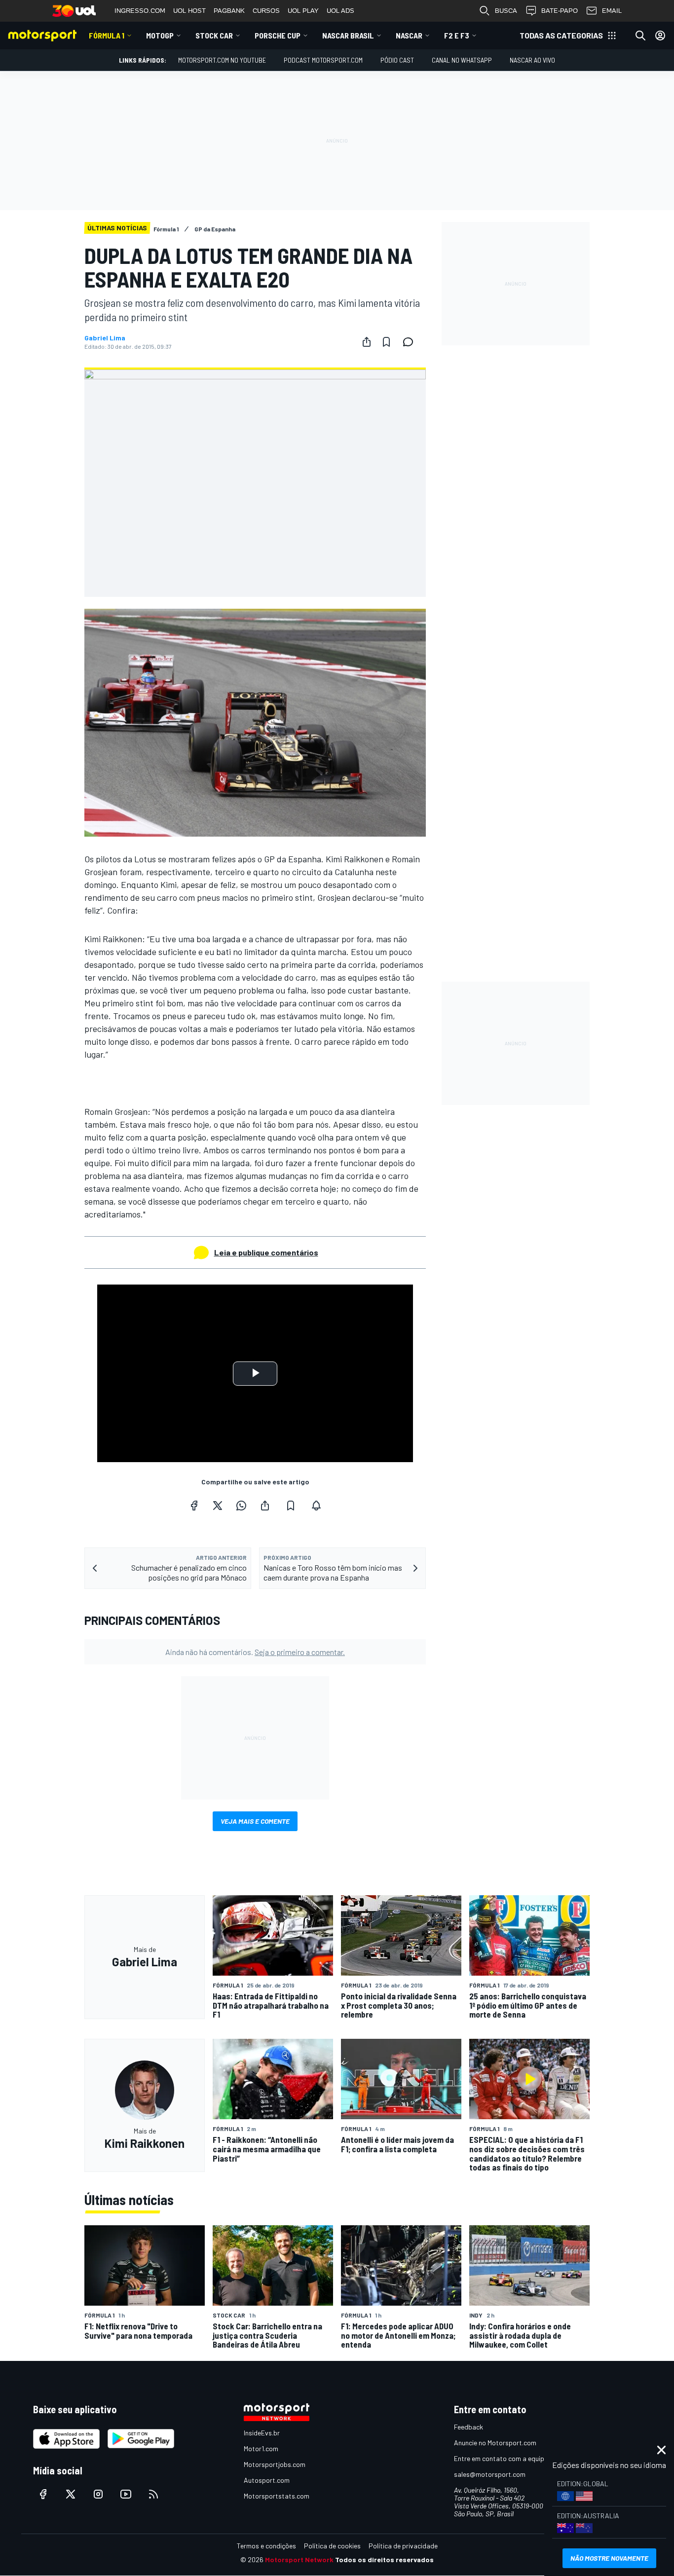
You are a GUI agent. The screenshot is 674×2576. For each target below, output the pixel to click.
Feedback (468, 2427)
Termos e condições (266, 2546)
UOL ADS (340, 11)
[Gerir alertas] (316, 1506)
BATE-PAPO (560, 11)
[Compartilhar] (367, 342)
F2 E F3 (457, 35)
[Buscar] (640, 36)
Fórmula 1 (107, 35)
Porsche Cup (278, 35)
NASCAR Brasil (348, 35)
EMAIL (612, 11)
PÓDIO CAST (397, 60)
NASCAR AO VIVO (532, 60)
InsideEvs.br (262, 2433)
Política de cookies (332, 2546)
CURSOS (266, 11)
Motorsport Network (299, 2559)
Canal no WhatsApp (462, 60)
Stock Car (214, 35)
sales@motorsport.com (490, 2474)
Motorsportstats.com (277, 2496)
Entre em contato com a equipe (501, 2458)
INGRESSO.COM (140, 11)
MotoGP (160, 35)
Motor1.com (261, 2448)
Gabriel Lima (105, 338)
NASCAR (409, 35)
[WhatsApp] (241, 1506)
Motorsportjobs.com (275, 2464)
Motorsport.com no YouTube (222, 60)
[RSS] (153, 2494)
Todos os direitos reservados (384, 2559)
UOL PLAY (303, 11)
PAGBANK (229, 11)
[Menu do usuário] (660, 36)
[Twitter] (218, 1506)
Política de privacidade (403, 2546)
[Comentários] (411, 342)
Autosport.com (267, 2480)
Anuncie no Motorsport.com (495, 2443)
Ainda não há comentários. (255, 1652)
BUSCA (506, 11)
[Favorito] (386, 342)
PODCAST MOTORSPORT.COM (323, 60)
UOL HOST (189, 11)
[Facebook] (194, 1506)
